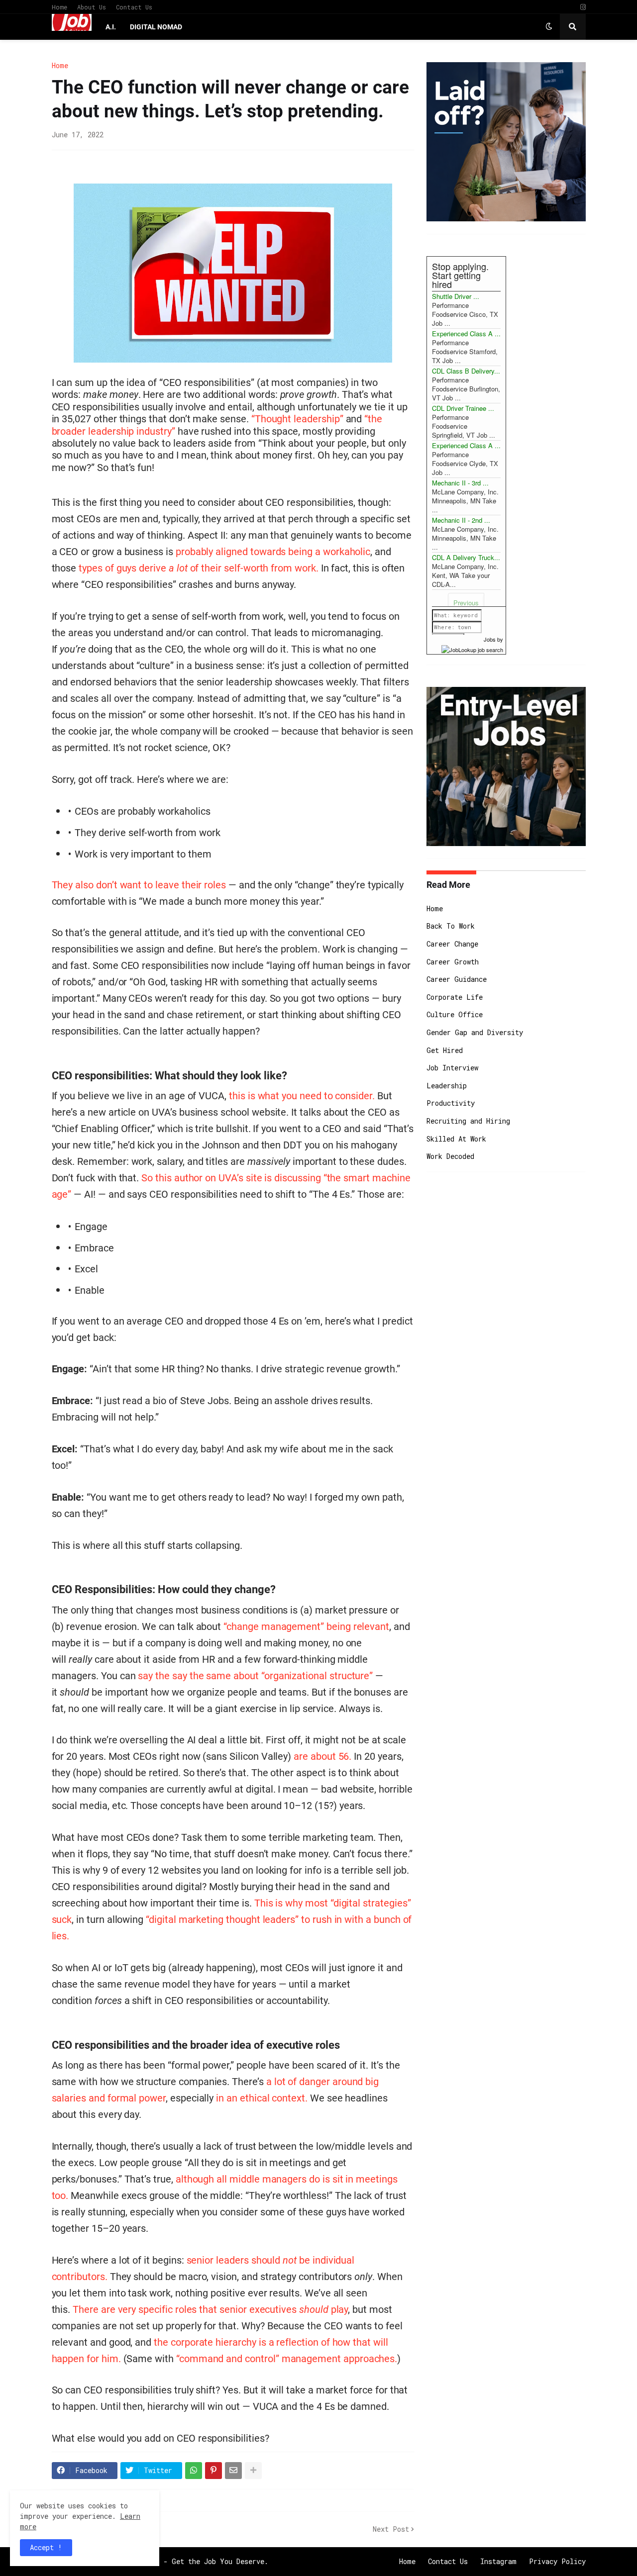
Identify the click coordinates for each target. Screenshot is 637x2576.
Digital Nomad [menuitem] (156, 27)
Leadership (447, 1086)
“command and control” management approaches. (287, 2359)
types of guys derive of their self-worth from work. (199, 568)
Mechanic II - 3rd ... (460, 483)
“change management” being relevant (306, 1626)
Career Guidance (457, 979)
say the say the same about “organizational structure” (255, 1676)
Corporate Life (455, 997)
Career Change (452, 944)
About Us (92, 7)
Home (59, 7)
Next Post (391, 2529)
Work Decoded (450, 1156)
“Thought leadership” (297, 419)
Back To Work (451, 926)
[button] (549, 27)
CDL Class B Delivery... (466, 371)
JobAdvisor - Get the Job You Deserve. (194, 2561)
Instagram (498, 2561)
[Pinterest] (213, 2471)
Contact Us (134, 7)
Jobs (490, 639)
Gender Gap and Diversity (475, 1032)
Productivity (451, 1103)
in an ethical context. (262, 2098)
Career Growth (453, 962)
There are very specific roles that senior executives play (210, 2309)
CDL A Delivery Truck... (466, 557)
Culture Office (455, 1014)
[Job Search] (472, 648)
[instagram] (583, 7)
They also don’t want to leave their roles (139, 885)
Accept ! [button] (46, 2547)
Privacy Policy (557, 2561)
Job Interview (452, 1068)
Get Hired (445, 1050)
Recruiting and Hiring (468, 1121)
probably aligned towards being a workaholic (273, 552)
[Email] (233, 2471)
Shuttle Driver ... (456, 296)
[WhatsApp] (194, 2471)
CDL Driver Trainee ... (463, 408)
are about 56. (322, 1756)
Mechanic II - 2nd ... (461, 520)
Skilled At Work (456, 1139)
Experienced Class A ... (466, 334)
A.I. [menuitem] (111, 27)
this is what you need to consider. (302, 1096)
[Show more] (253, 2471)
